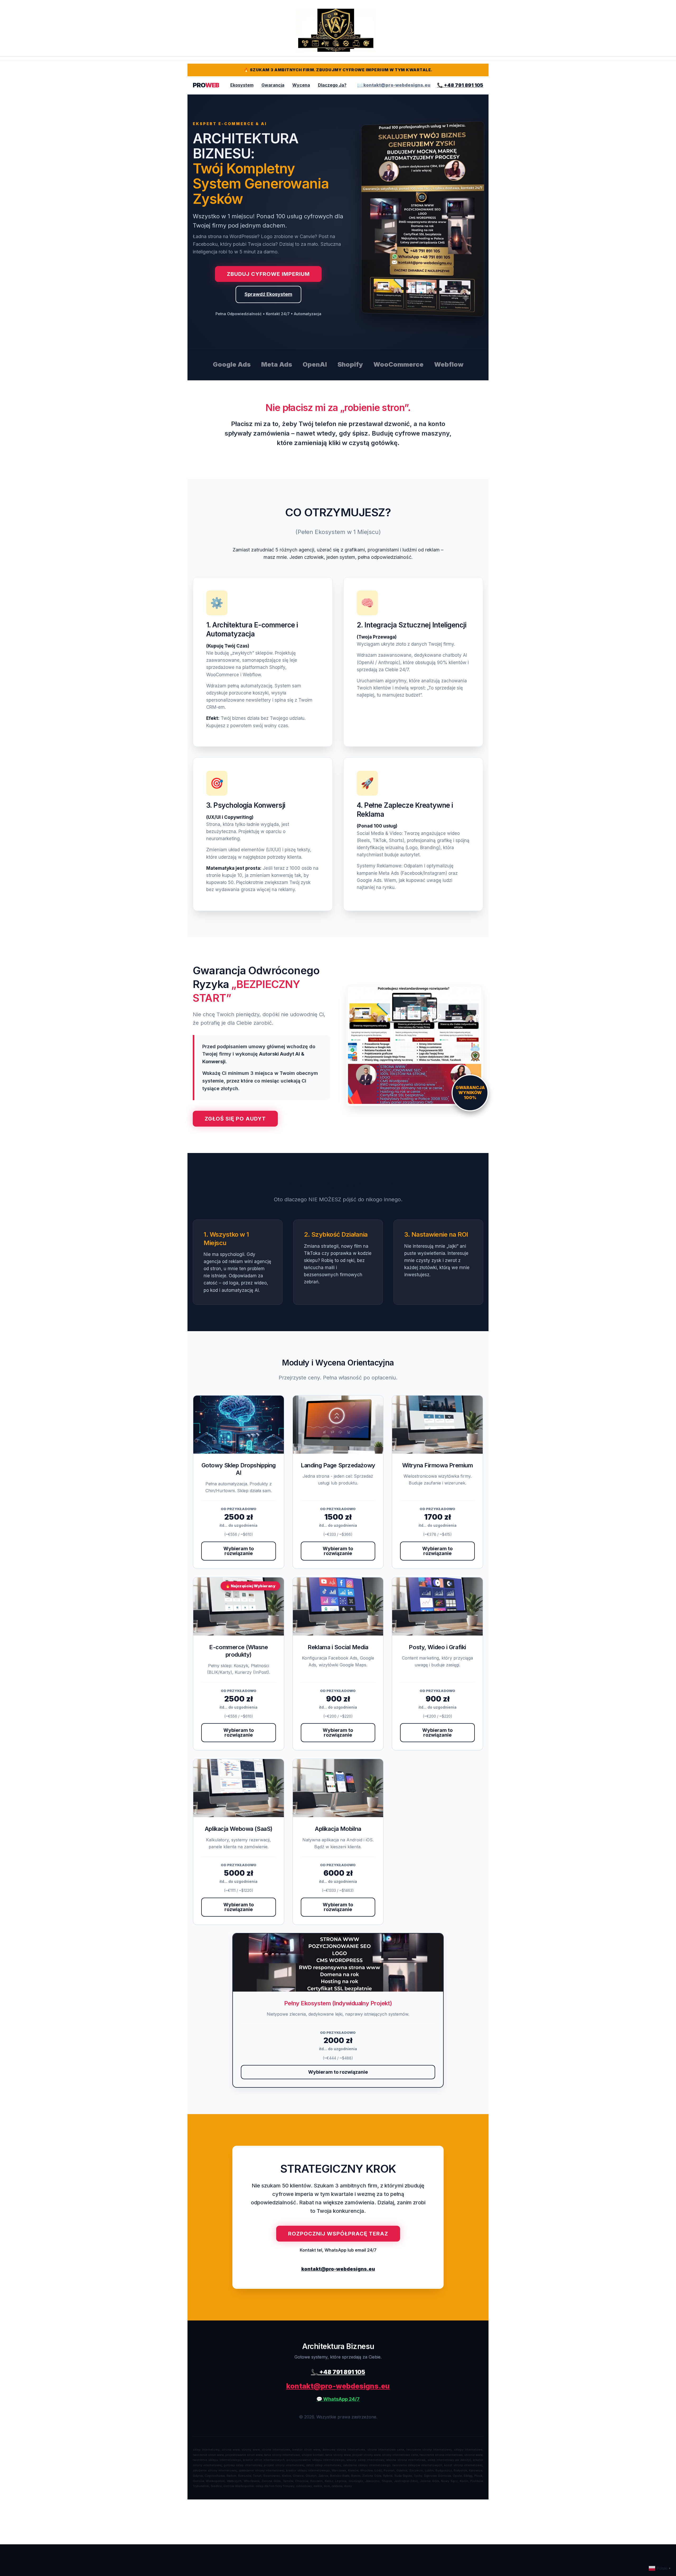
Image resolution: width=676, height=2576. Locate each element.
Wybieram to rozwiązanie (239, 1551)
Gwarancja (273, 85)
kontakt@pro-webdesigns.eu (338, 2269)
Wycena (301, 85)
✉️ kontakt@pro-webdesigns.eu (394, 85)
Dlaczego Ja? (332, 85)
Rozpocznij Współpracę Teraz (338, 2234)
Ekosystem (242, 85)
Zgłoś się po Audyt (235, 1119)
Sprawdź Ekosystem (268, 294)
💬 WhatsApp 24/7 (338, 2399)
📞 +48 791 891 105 (460, 85)
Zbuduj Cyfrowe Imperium (268, 274)
